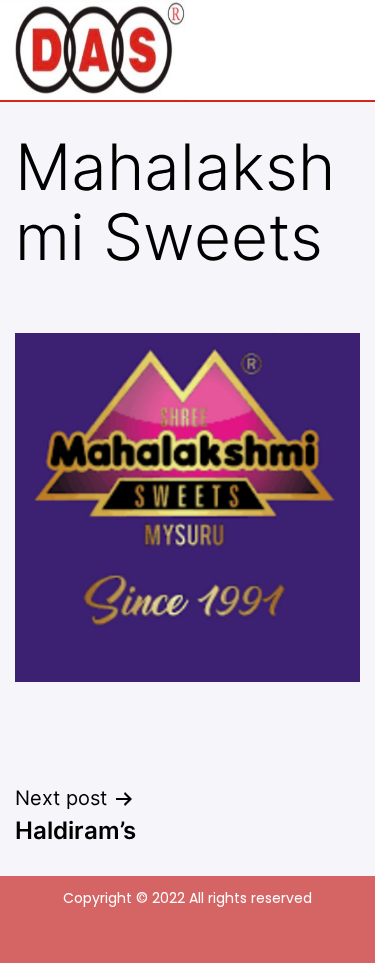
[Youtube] (211, 932)
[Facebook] (164, 932)
